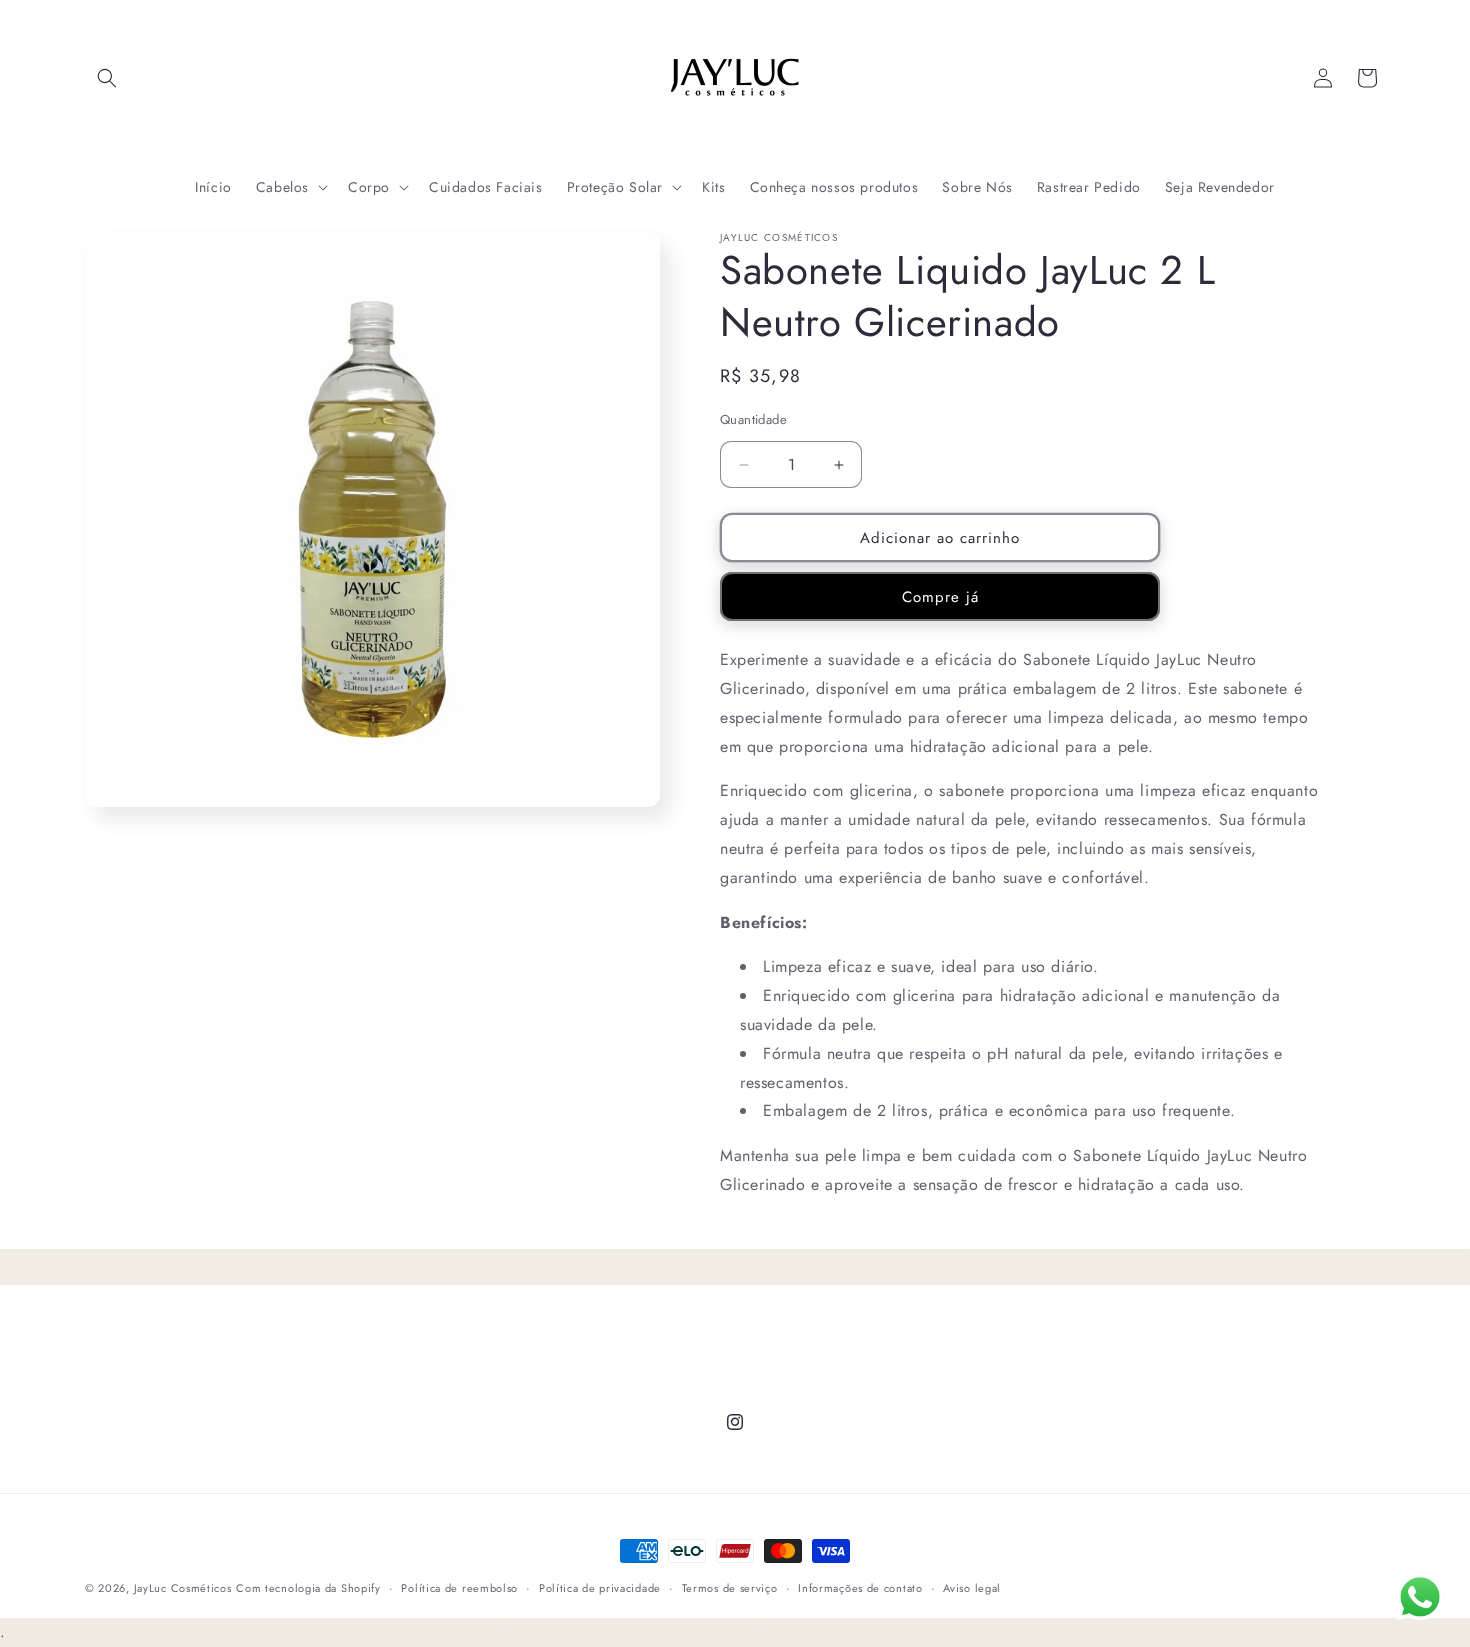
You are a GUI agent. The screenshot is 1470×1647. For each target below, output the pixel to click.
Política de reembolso (459, 1588)
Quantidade (753, 419)
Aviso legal (972, 1588)
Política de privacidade (600, 1588)
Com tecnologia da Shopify (308, 1588)
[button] (107, 78)
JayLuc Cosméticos (183, 1588)
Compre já (940, 597)
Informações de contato (860, 1588)
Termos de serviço (730, 1588)
